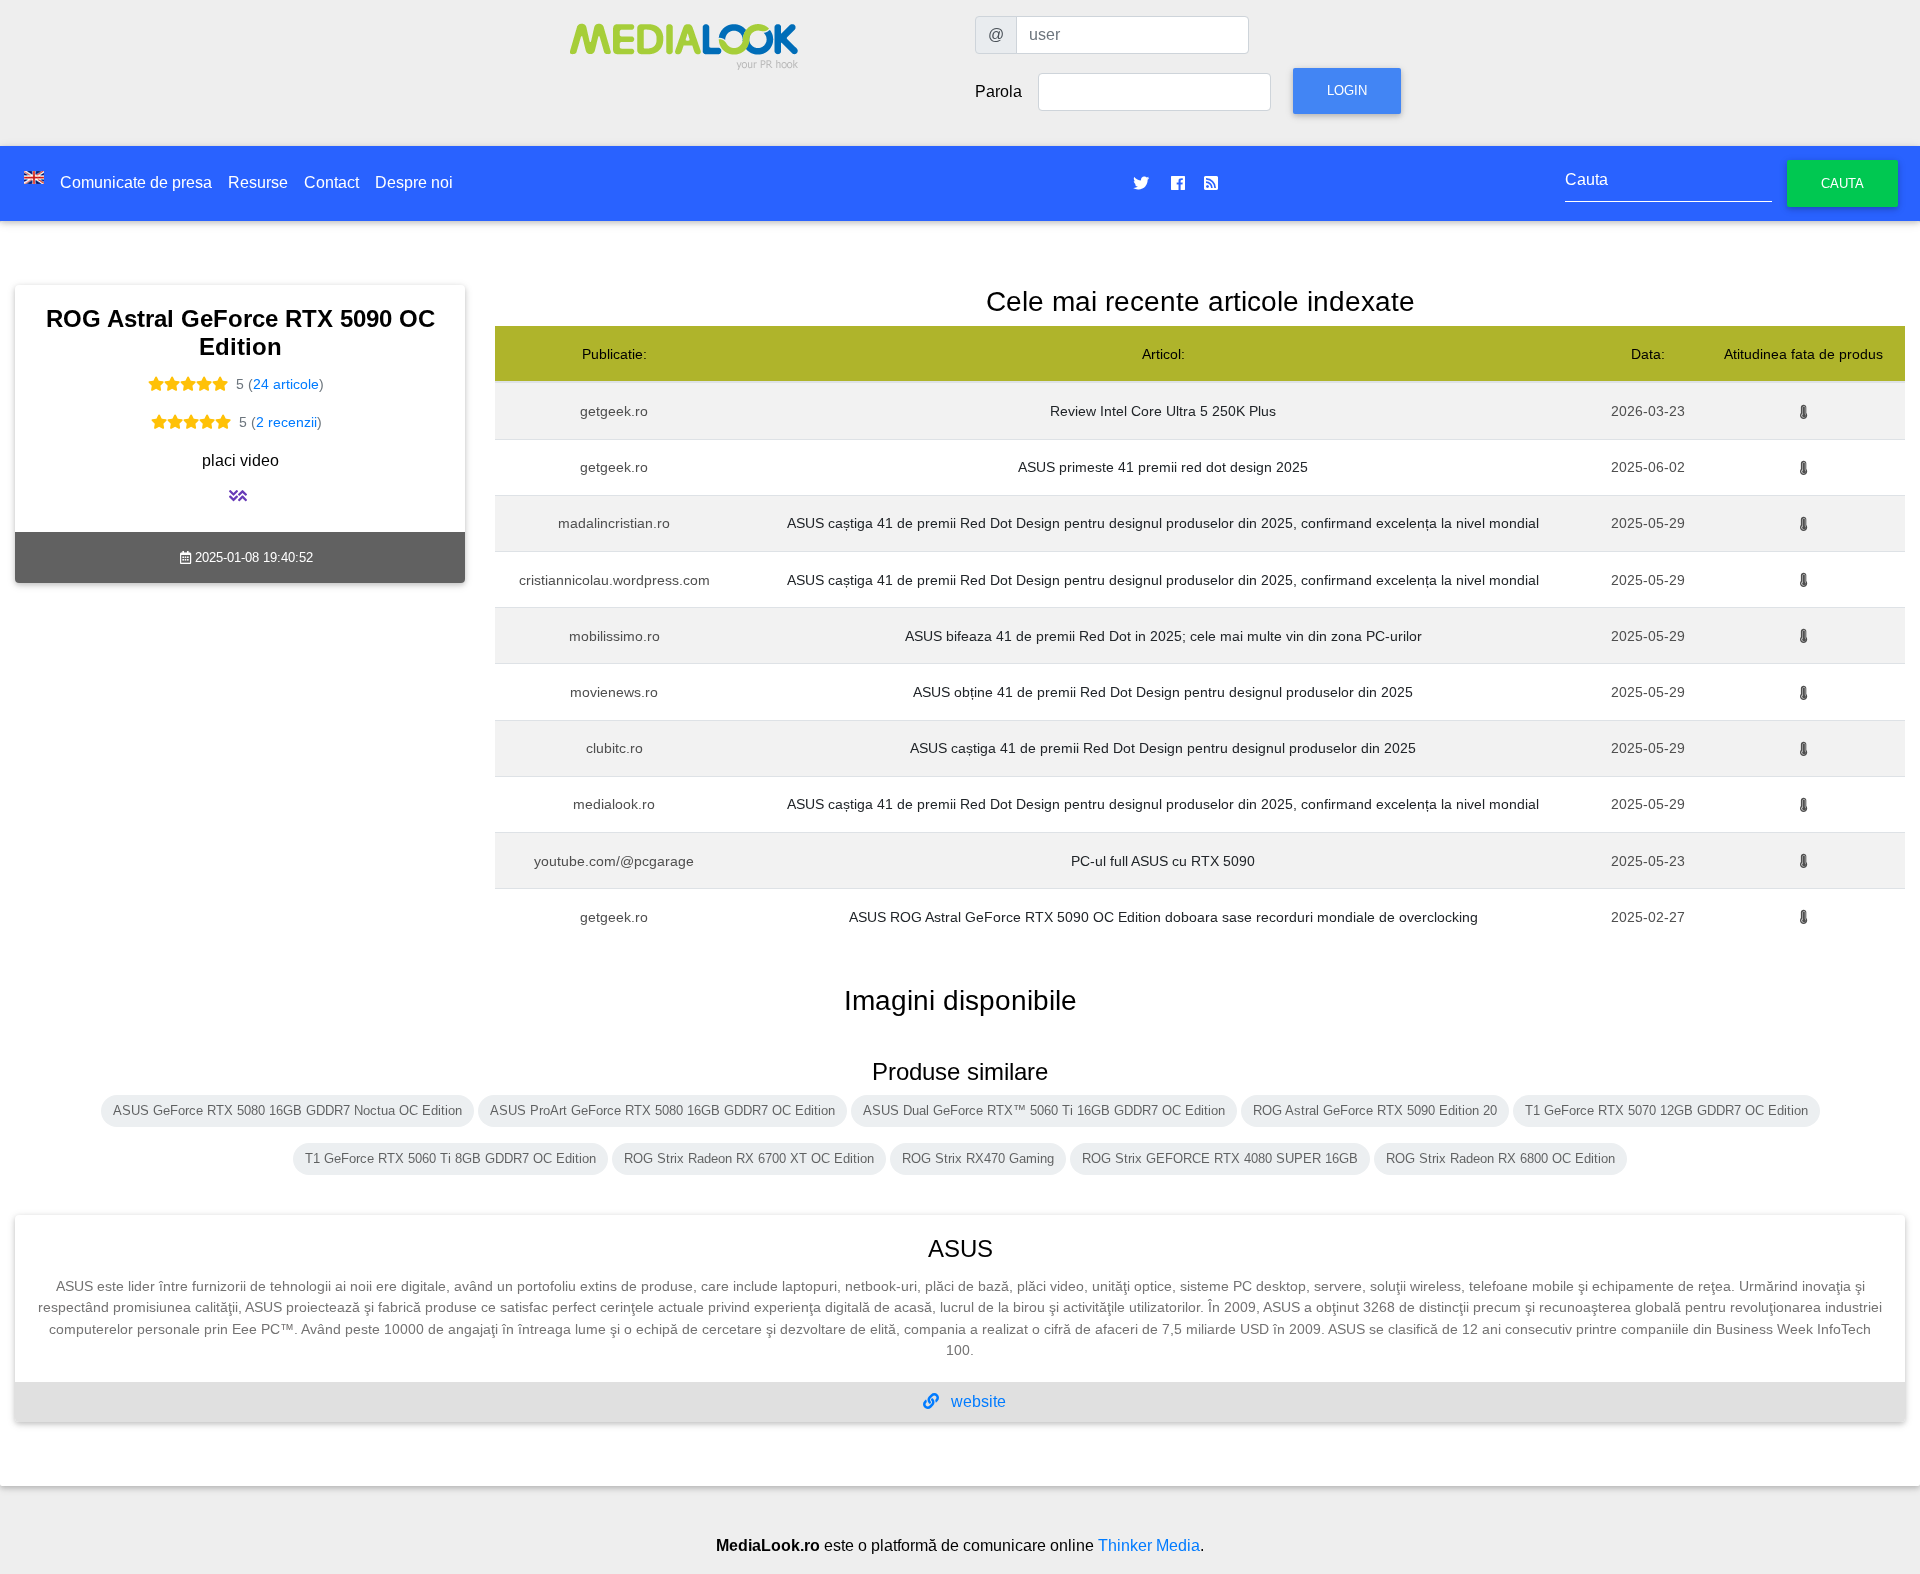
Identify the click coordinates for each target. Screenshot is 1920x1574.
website (976, 1401)
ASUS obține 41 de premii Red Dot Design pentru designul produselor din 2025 (1163, 692)
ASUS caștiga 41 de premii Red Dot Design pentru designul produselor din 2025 (1163, 748)
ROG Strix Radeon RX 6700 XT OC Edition (749, 1158)
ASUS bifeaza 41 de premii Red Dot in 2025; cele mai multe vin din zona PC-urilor (1163, 636)
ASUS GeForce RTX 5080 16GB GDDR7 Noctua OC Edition (287, 1110)
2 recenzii (286, 422)
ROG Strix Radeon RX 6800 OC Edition (1500, 1158)
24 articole (286, 384)
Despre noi (414, 182)
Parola (998, 91)
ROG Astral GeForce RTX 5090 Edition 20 (1375, 1110)
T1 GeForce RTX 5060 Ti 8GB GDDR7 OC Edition (450, 1158)
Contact (331, 182)
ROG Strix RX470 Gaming (978, 1158)
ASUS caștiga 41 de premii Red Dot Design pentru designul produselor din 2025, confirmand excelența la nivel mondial (1163, 523)
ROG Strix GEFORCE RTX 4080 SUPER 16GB (1220, 1158)
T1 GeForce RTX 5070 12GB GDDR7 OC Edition (1666, 1110)
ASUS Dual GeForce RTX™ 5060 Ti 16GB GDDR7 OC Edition (1044, 1110)
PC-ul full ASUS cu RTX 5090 (1163, 861)
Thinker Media (1149, 1545)
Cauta (1842, 183)
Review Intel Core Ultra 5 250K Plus (1163, 411)
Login (1347, 90)
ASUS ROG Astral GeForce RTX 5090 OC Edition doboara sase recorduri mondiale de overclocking (1163, 917)
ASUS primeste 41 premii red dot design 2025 (1163, 467)
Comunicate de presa (136, 182)
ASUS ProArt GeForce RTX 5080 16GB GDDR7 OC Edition (662, 1110)
